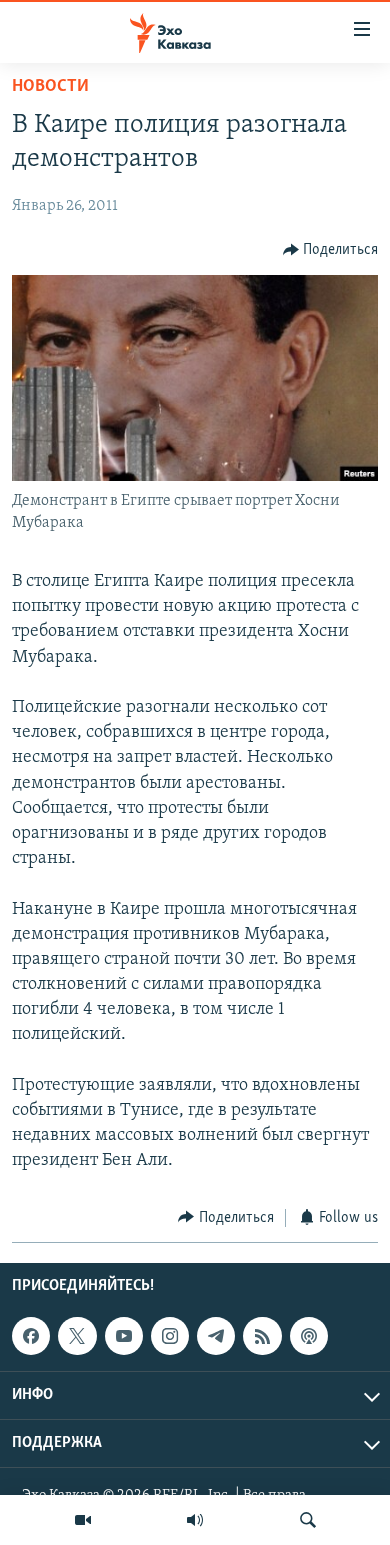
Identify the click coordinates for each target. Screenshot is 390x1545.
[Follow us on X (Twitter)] (77, 1336)
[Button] (331, 250)
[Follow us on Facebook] (31, 1336)
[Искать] (308, 1520)
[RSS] (262, 1336)
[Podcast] (309, 1336)
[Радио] (195, 1520)
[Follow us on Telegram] (216, 1336)
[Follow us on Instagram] (170, 1336)
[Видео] (83, 1520)
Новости (50, 87)
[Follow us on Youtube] (124, 1336)
